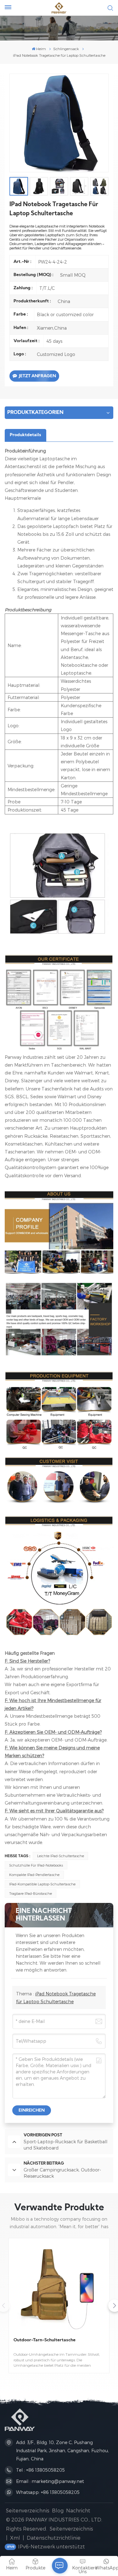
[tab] (25, 435)
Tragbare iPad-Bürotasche (31, 1893)
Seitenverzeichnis (28, 2510)
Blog (58, 2510)
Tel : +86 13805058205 (40, 2470)
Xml (15, 2538)
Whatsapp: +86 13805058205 (48, 2492)
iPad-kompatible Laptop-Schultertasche (42, 1884)
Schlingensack (66, 49)
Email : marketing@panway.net (50, 2481)
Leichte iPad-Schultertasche (61, 1856)
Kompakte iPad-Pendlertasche (34, 1875)
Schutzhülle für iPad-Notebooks (36, 1865)
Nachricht (78, 2510)
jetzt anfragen (37, 376)
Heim (41, 49)
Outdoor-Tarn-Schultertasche (45, 2340)
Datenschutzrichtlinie (54, 2538)
